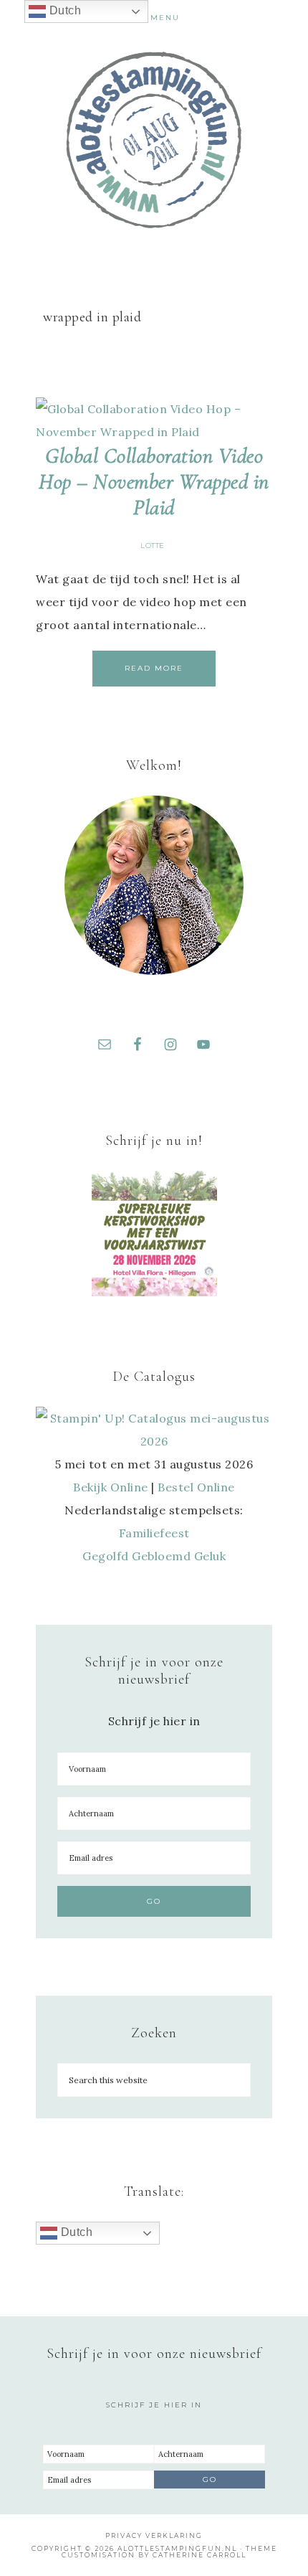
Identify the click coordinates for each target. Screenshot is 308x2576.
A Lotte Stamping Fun (154, 140)
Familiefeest (154, 1533)
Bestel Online (196, 1487)
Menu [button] (165, 18)
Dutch (75, 2232)
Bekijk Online (111, 1487)
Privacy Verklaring (154, 2535)
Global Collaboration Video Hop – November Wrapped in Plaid (154, 482)
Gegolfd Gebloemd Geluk (154, 1556)
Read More (154, 668)
